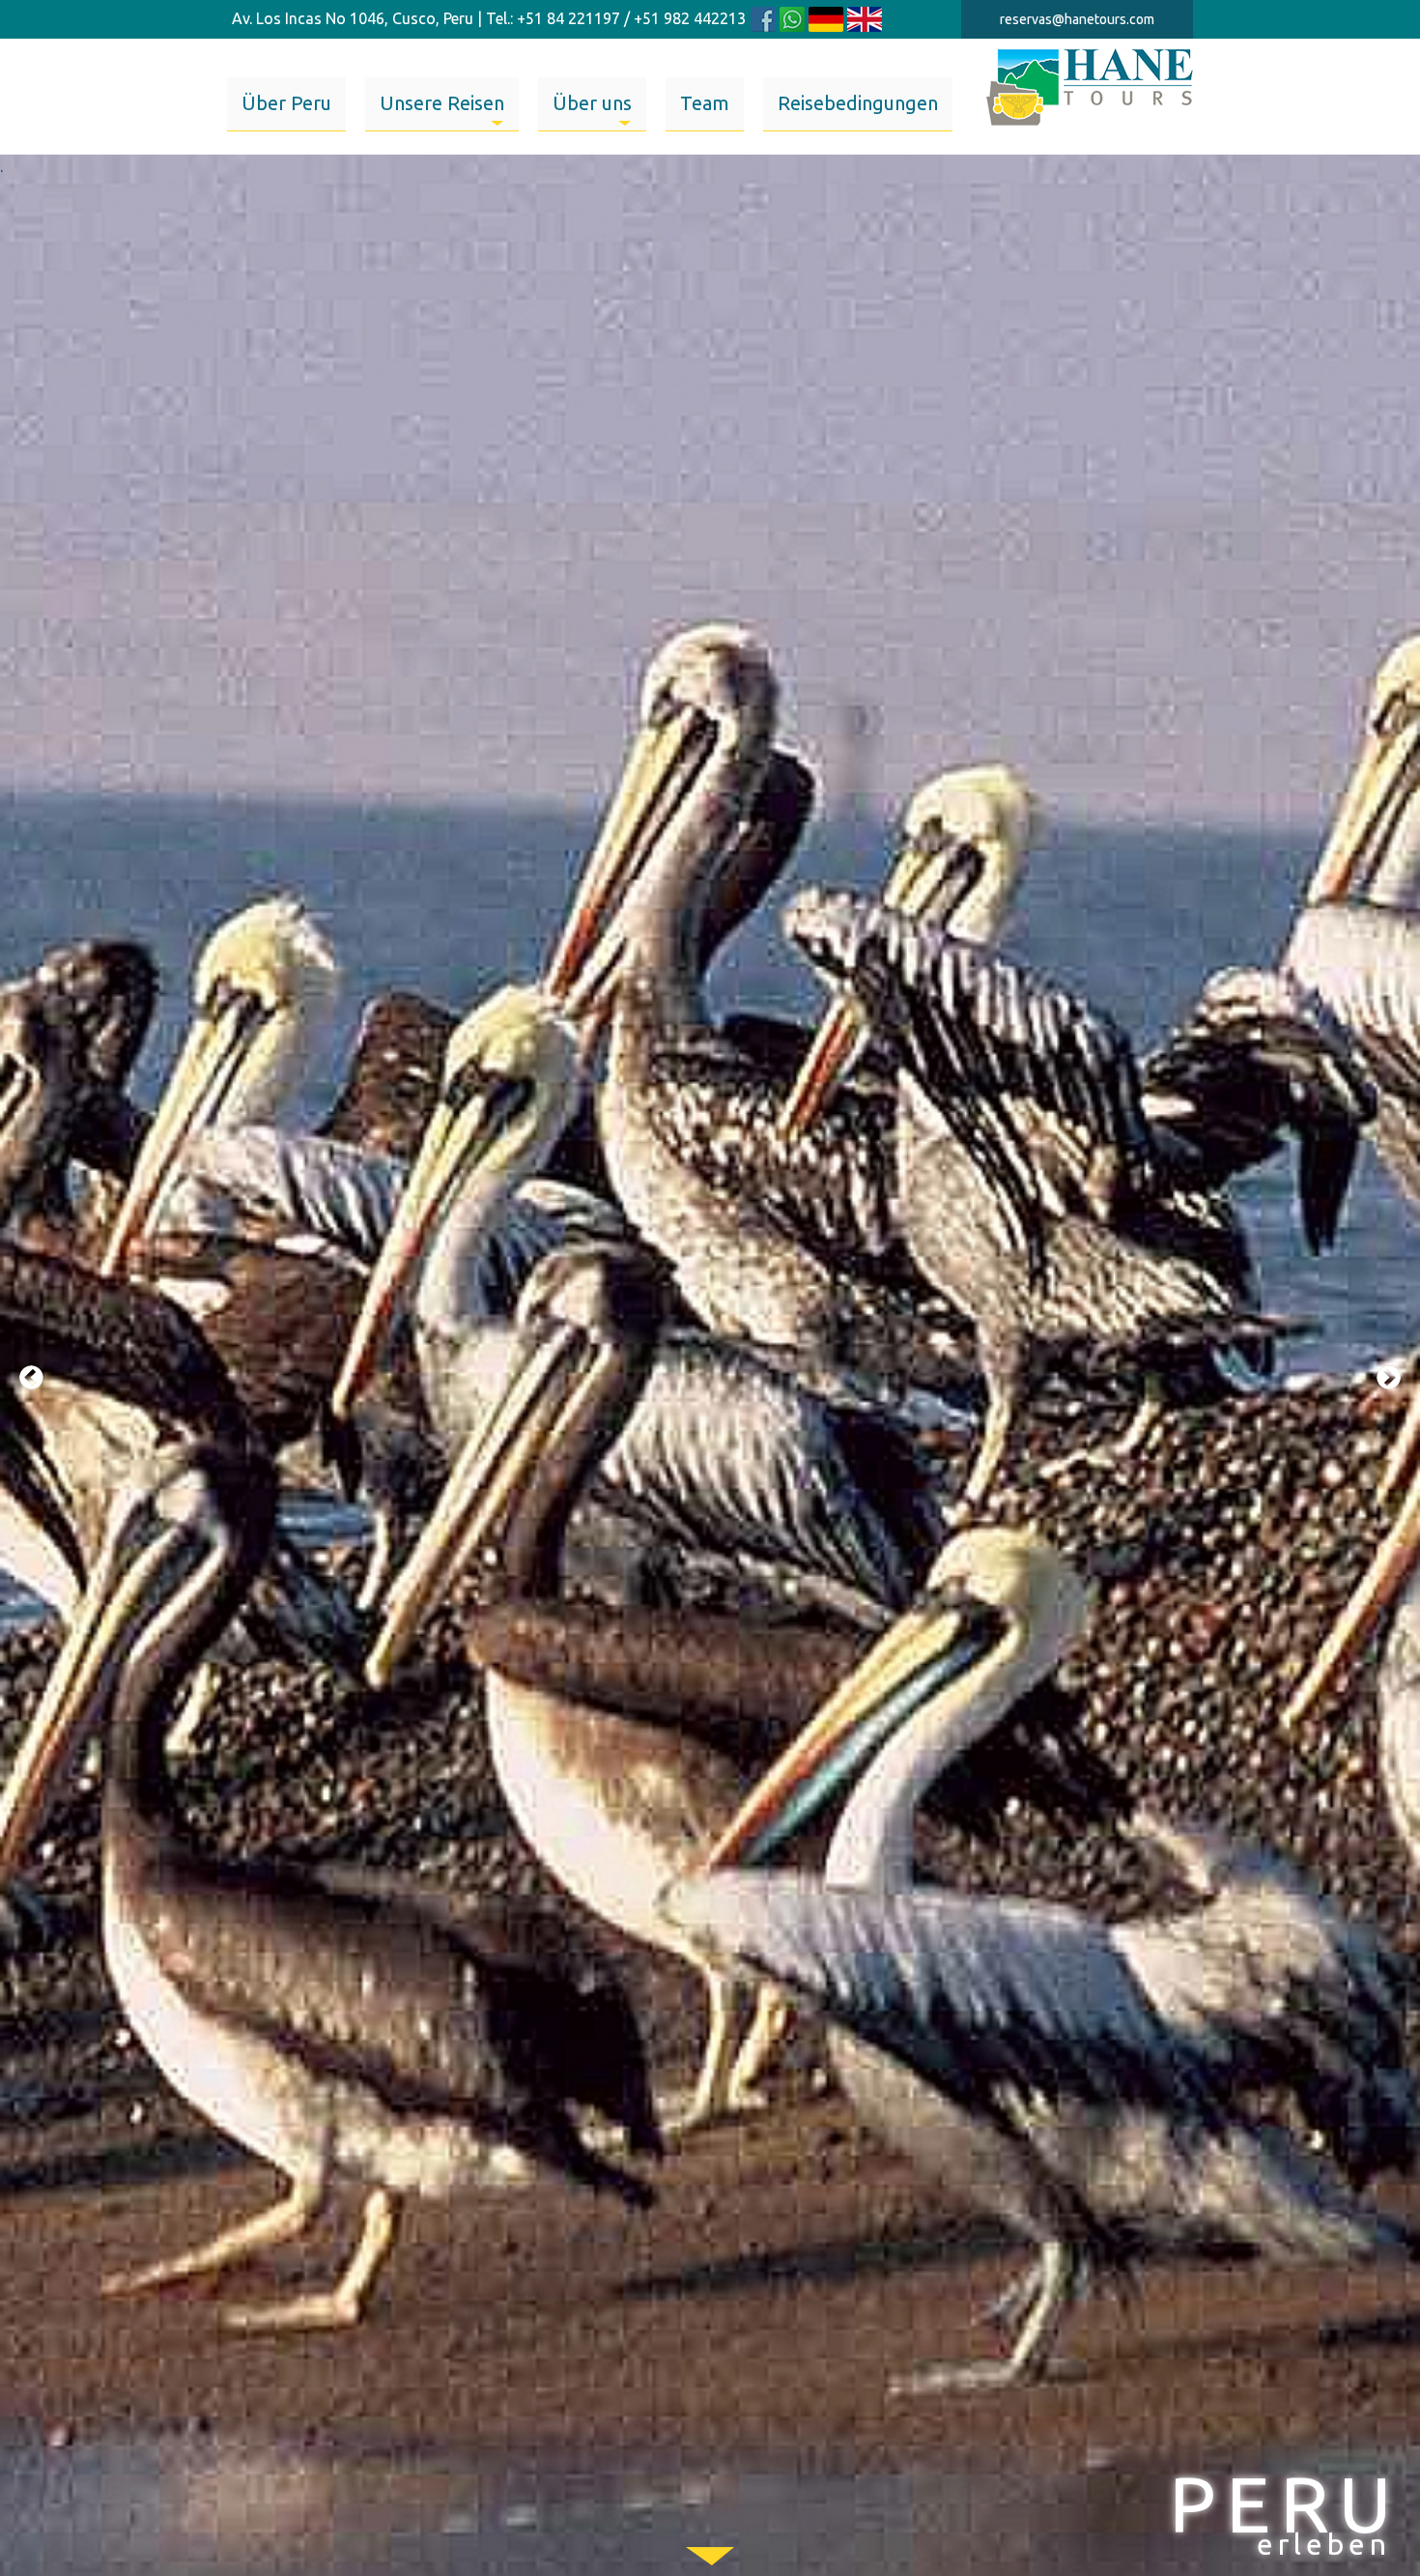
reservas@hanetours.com (1077, 19)
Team (705, 103)
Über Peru (286, 103)
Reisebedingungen (858, 103)
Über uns (592, 103)
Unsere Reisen (442, 103)
